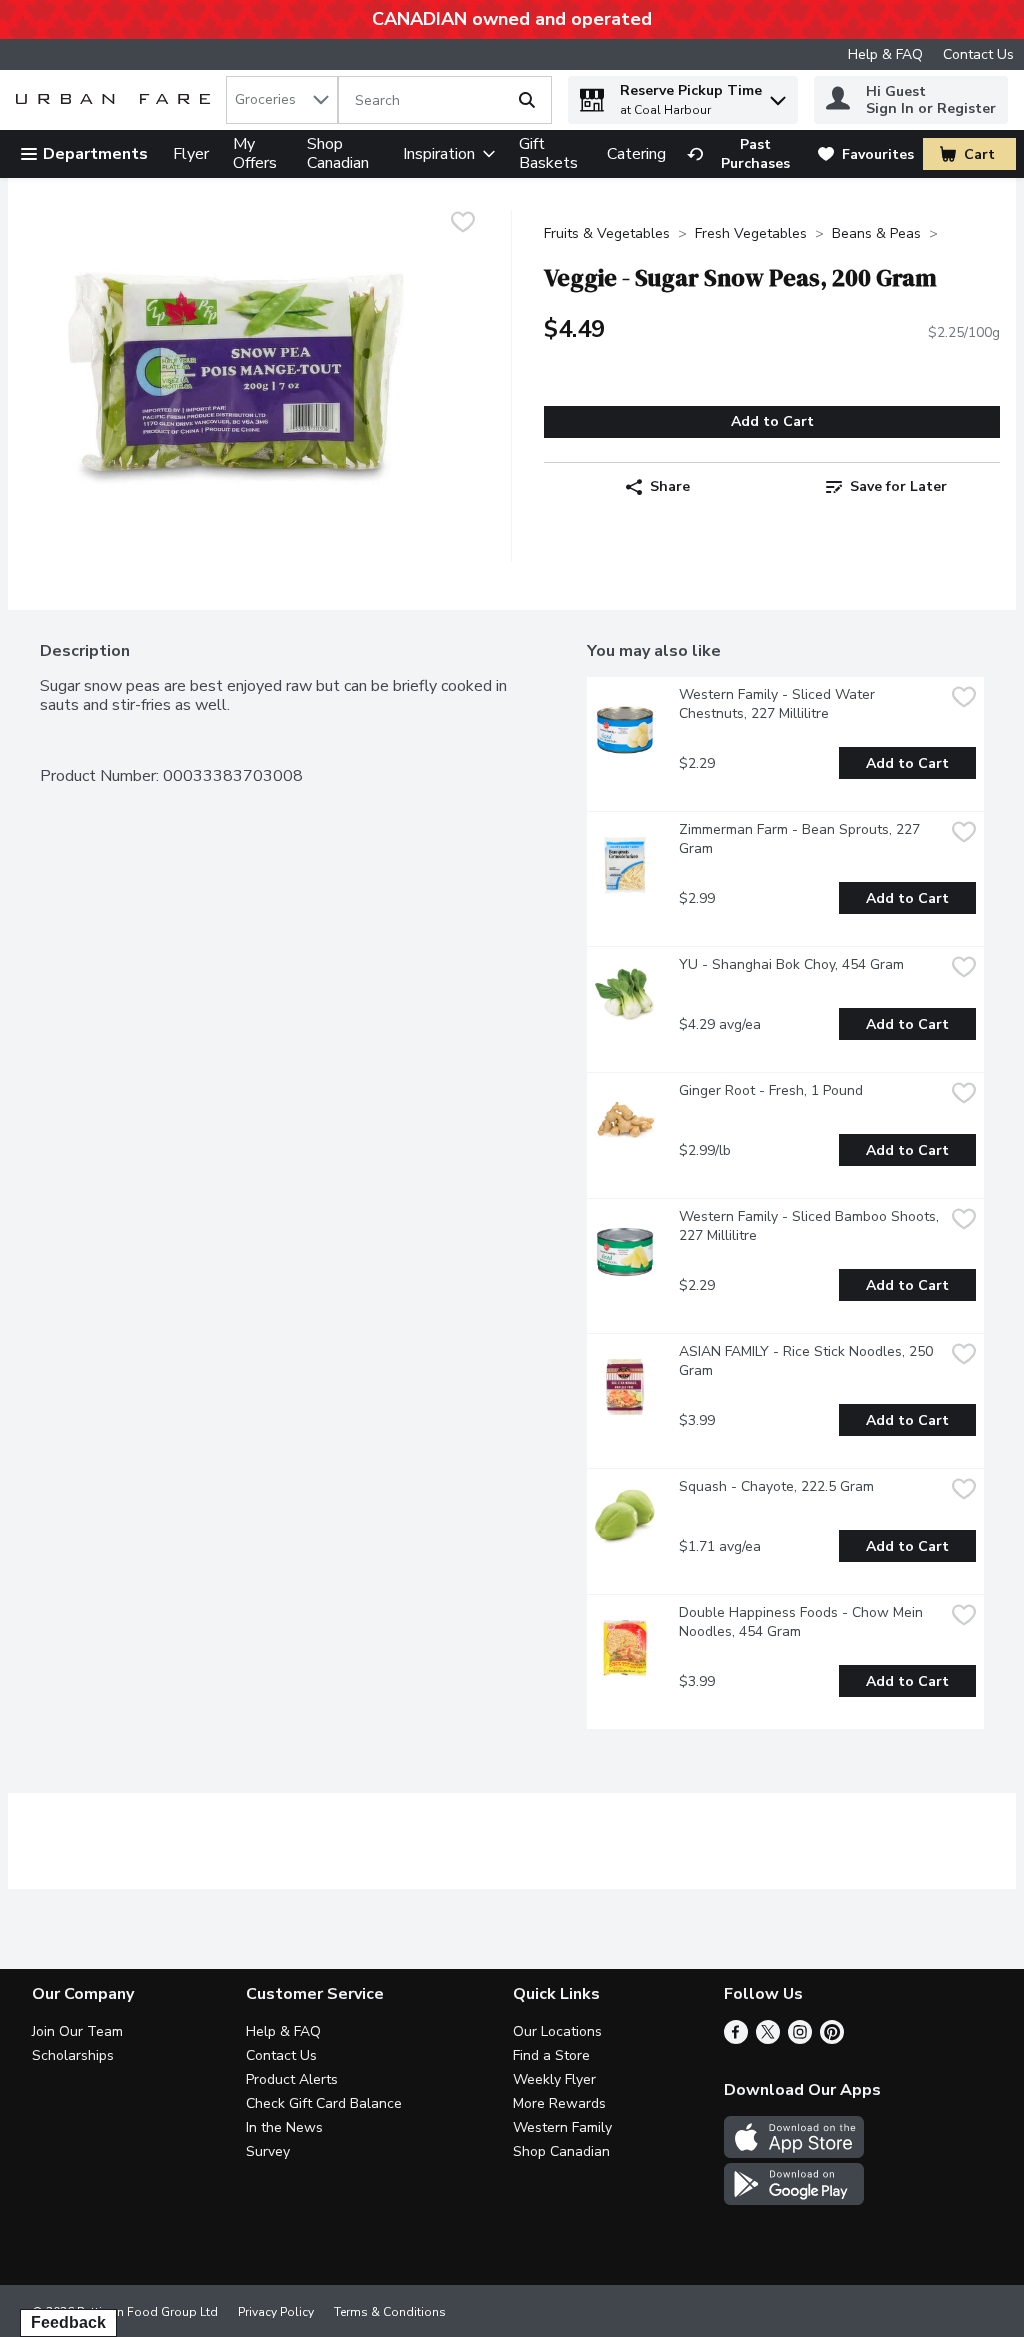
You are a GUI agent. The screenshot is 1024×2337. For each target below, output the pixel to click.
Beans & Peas (876, 233)
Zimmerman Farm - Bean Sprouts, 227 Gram (801, 839)
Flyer (191, 154)
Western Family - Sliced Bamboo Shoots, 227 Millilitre (811, 1226)
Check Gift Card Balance (324, 2103)
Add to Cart (772, 421)
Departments (95, 154)
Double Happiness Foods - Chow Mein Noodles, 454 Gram (803, 1622)
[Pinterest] (832, 2039)
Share (670, 486)
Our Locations (557, 2031)
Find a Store (551, 2055)
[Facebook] (736, 2039)
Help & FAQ (885, 54)
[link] (743, 154)
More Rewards (559, 2103)
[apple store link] (794, 2153)
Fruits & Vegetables (607, 233)
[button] (778, 95)
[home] (117, 100)
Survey (268, 2151)
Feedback (68, 2322)
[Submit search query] (527, 100)
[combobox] (282, 100)
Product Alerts (292, 2079)
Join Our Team (77, 2031)
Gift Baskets (548, 153)
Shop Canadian (338, 153)
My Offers (255, 153)
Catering (636, 154)
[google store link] (794, 2200)
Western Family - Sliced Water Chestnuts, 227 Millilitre (779, 704)
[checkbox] (463, 224)
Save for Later (898, 486)
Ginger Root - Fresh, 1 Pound (771, 1090)
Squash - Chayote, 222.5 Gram (776, 1486)
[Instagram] (800, 2039)
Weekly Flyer (554, 2079)
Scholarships (73, 2055)
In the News (284, 2127)
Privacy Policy (276, 2312)
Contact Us (978, 54)
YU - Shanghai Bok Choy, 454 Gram (791, 964)
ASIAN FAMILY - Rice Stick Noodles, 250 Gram (808, 1361)
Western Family (562, 2127)
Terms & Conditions (390, 2312)
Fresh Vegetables (751, 233)
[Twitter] (768, 2039)
